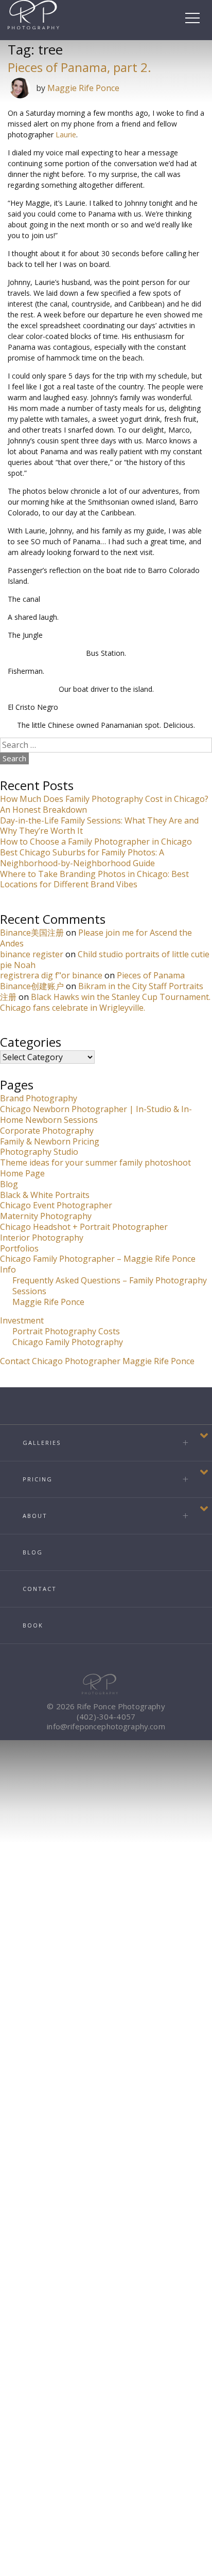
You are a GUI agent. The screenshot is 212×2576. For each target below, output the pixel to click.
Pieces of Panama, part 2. (79, 67)
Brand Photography (39, 1098)
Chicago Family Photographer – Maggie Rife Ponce (98, 1259)
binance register (32, 954)
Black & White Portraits (45, 1195)
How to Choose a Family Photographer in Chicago (96, 842)
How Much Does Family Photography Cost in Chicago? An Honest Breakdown (104, 804)
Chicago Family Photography (68, 1342)
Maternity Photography (46, 1216)
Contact (40, 1589)
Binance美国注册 (32, 933)
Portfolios (19, 1248)
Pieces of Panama (151, 975)
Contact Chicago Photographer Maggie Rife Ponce (97, 1361)
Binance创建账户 (32, 986)
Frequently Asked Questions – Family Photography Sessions (110, 1286)
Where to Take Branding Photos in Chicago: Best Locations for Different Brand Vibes (94, 879)
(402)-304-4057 (106, 1716)
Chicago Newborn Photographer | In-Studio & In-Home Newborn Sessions (96, 1114)
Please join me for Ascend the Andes (96, 938)
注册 (8, 997)
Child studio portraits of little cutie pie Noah (105, 960)
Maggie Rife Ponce (83, 88)
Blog (9, 1184)
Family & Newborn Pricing (50, 1141)
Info (8, 1269)
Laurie (66, 135)
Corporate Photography (47, 1131)
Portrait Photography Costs (66, 1331)
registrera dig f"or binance (51, 975)
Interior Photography (42, 1238)
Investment (22, 1320)
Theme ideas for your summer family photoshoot (95, 1162)
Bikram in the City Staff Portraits (141, 986)
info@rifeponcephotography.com (106, 1726)
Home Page (22, 1173)
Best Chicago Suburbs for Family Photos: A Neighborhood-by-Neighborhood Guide (82, 858)
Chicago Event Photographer (56, 1205)
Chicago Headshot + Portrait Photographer (84, 1227)
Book (33, 1625)
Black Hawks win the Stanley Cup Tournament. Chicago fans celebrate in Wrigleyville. (105, 1002)
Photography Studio (39, 1152)
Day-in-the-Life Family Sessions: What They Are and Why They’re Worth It (99, 826)
